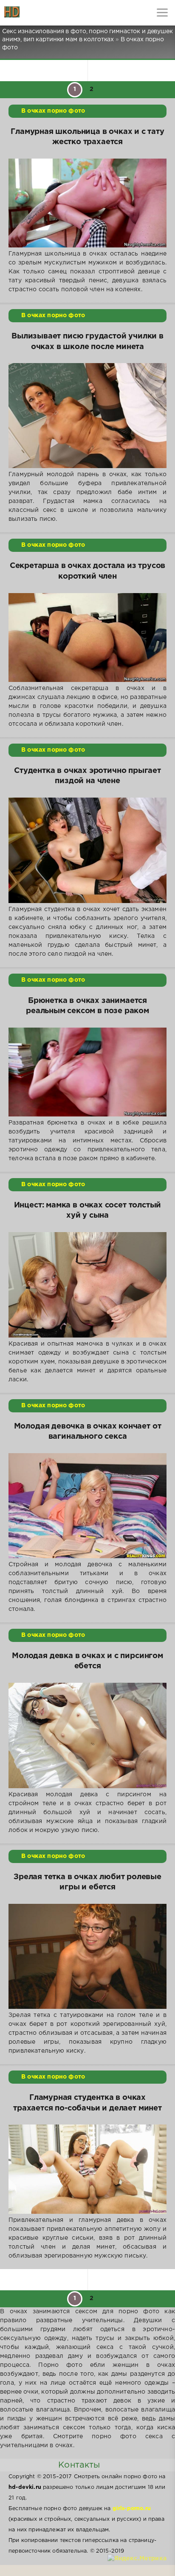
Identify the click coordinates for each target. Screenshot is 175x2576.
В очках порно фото (53, 111)
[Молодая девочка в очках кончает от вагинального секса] (87, 1506)
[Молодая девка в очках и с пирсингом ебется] (87, 1735)
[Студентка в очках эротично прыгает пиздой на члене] (87, 850)
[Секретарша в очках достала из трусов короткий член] (87, 638)
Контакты (79, 2465)
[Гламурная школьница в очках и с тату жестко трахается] (87, 203)
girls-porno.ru (132, 2509)
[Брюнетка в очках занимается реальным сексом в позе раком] (87, 1072)
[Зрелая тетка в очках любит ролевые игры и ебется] (87, 1957)
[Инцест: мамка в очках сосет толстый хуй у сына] (87, 1285)
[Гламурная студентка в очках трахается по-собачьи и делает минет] (87, 2169)
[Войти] (38, 13)
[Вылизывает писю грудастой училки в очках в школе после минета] (87, 416)
